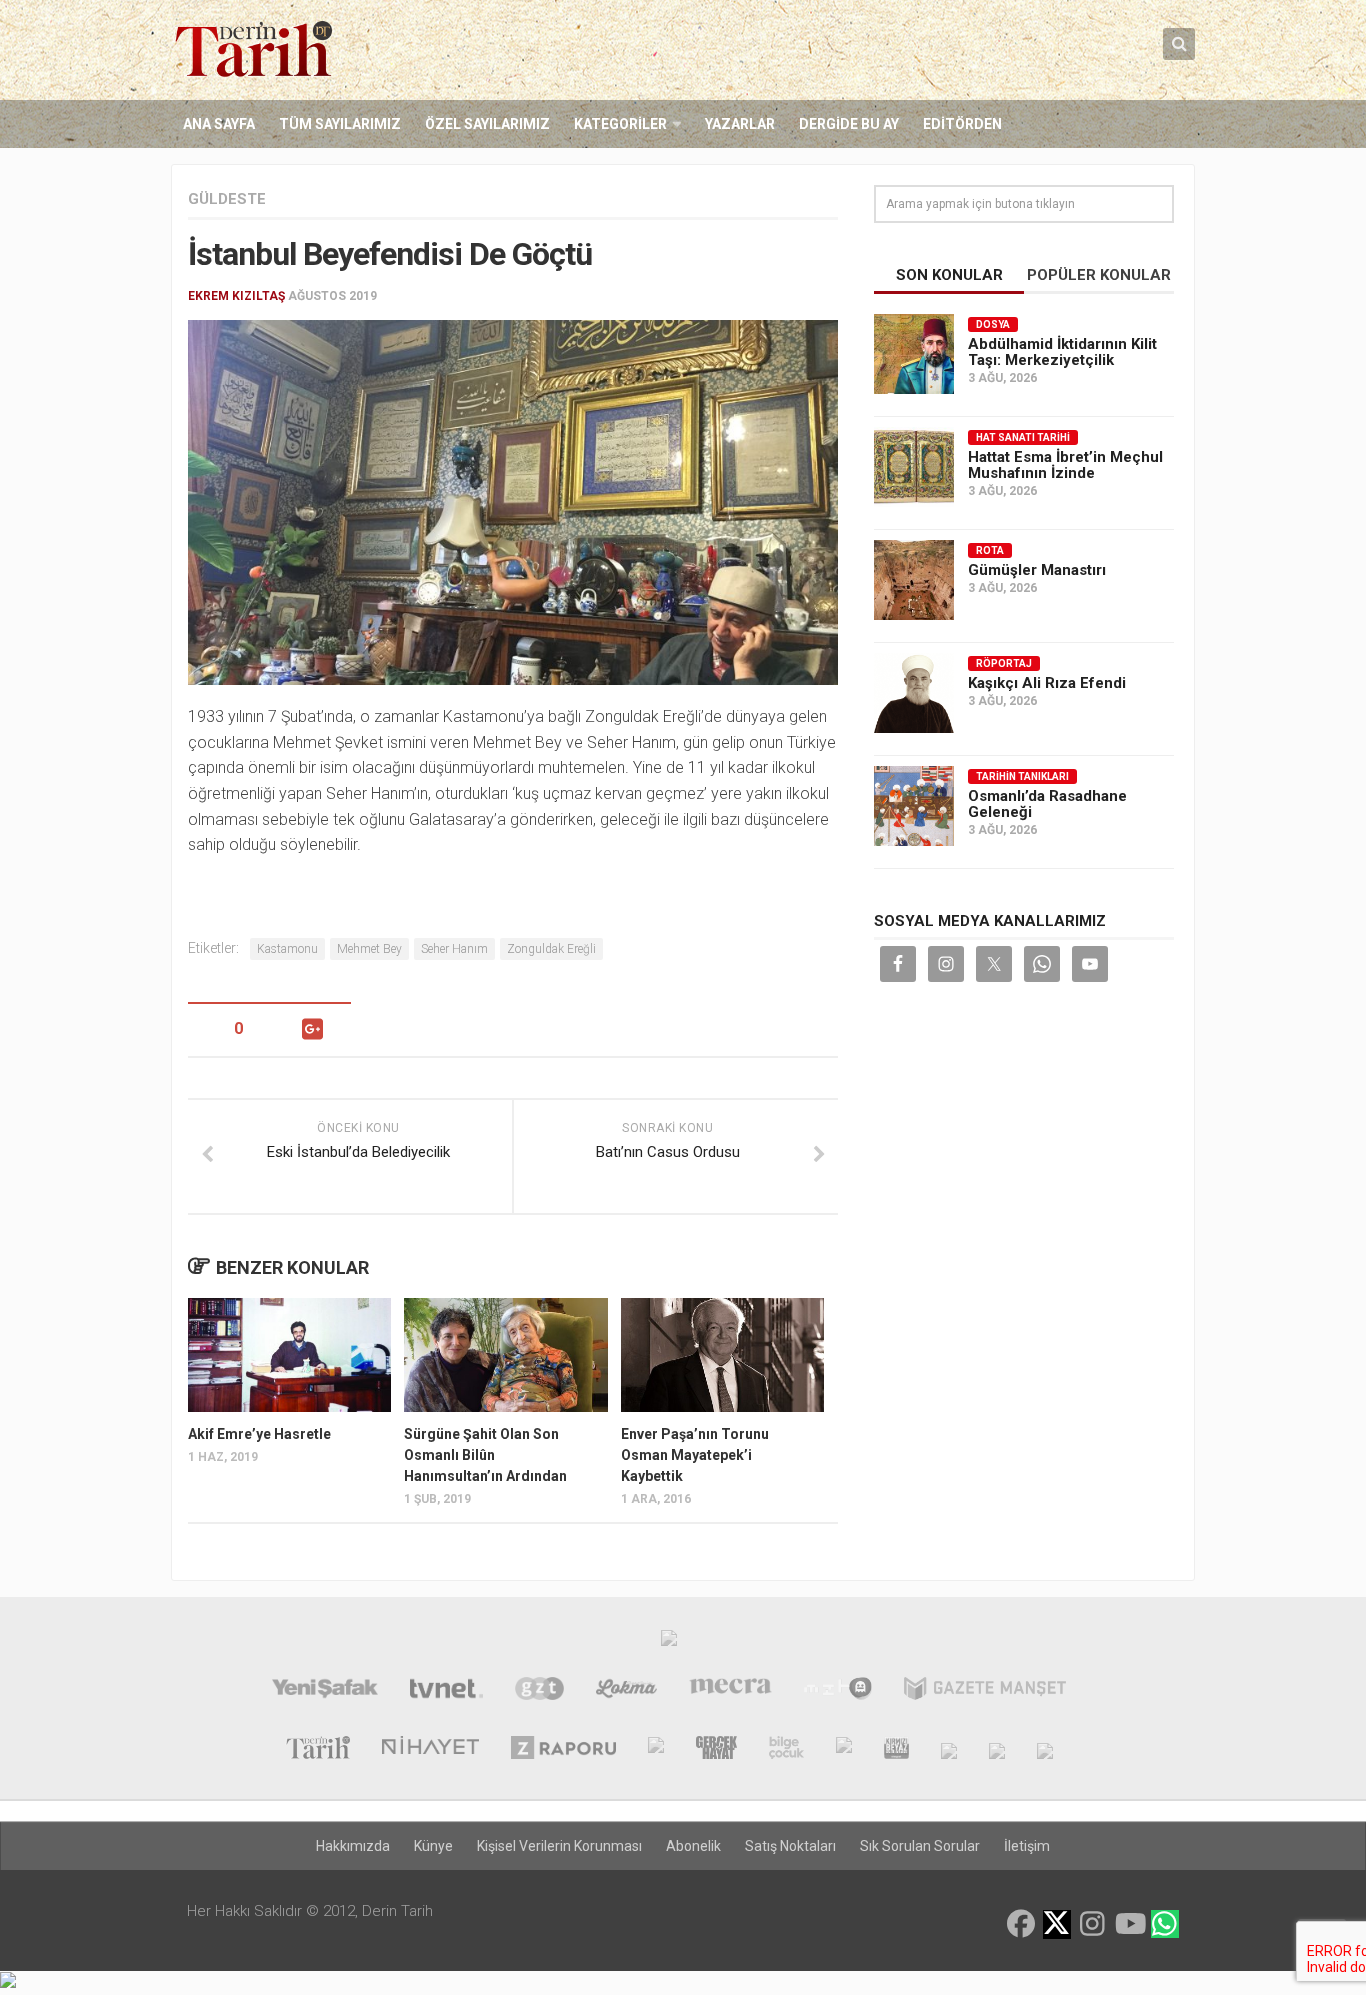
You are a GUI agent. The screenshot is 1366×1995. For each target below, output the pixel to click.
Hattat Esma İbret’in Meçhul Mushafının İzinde (1065, 465)
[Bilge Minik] (844, 1750)
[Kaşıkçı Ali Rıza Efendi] (914, 693)
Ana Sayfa (219, 124)
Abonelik (693, 1846)
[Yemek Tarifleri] (626, 1691)
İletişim (1027, 1846)
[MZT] (837, 1691)
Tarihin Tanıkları (1022, 776)
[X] (1057, 1925)
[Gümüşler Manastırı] (914, 580)
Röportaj (1004, 663)
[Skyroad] (949, 1750)
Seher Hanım (454, 949)
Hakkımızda (353, 1846)
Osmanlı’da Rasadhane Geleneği (1047, 804)
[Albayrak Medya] (669, 1643)
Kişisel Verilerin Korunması (559, 1846)
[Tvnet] (446, 1691)
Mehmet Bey (369, 949)
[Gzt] (539, 1691)
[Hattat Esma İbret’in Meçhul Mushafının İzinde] (914, 467)
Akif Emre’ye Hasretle (259, 1434)
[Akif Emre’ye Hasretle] (289, 1355)
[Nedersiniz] (1045, 1750)
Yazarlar (740, 124)
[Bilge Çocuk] (786, 1750)
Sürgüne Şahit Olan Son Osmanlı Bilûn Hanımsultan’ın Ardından (485, 1455)
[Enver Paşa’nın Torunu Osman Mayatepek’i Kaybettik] (722, 1355)
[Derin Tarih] (318, 1750)
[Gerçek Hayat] (716, 1750)
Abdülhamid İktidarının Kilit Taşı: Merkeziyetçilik (1062, 352)
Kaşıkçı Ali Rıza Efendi (1047, 683)
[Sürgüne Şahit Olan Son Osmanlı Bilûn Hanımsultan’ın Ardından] (505, 1355)
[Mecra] (731, 1691)
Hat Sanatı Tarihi (1023, 437)
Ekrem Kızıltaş (236, 296)
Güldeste (227, 199)
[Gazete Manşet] (985, 1691)
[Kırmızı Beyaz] (896, 1750)
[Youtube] (1129, 1924)
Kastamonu (287, 949)
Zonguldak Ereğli (551, 949)
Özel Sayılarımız (487, 124)
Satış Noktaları (790, 1846)
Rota (990, 550)
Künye (433, 1846)
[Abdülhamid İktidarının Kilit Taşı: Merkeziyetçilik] (914, 354)
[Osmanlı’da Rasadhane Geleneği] (914, 806)
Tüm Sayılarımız (340, 124)
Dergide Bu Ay (849, 124)
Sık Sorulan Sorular (920, 1846)
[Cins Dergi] (656, 1750)
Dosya (993, 324)
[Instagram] (1093, 1924)
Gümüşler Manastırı (1037, 570)
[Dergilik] (997, 1750)
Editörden (962, 124)
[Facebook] (1021, 1924)
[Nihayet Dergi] (430, 1750)
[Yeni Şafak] (324, 1691)
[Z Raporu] (563, 1750)
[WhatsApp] (1165, 1924)
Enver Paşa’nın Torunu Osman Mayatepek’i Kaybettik (695, 1455)
